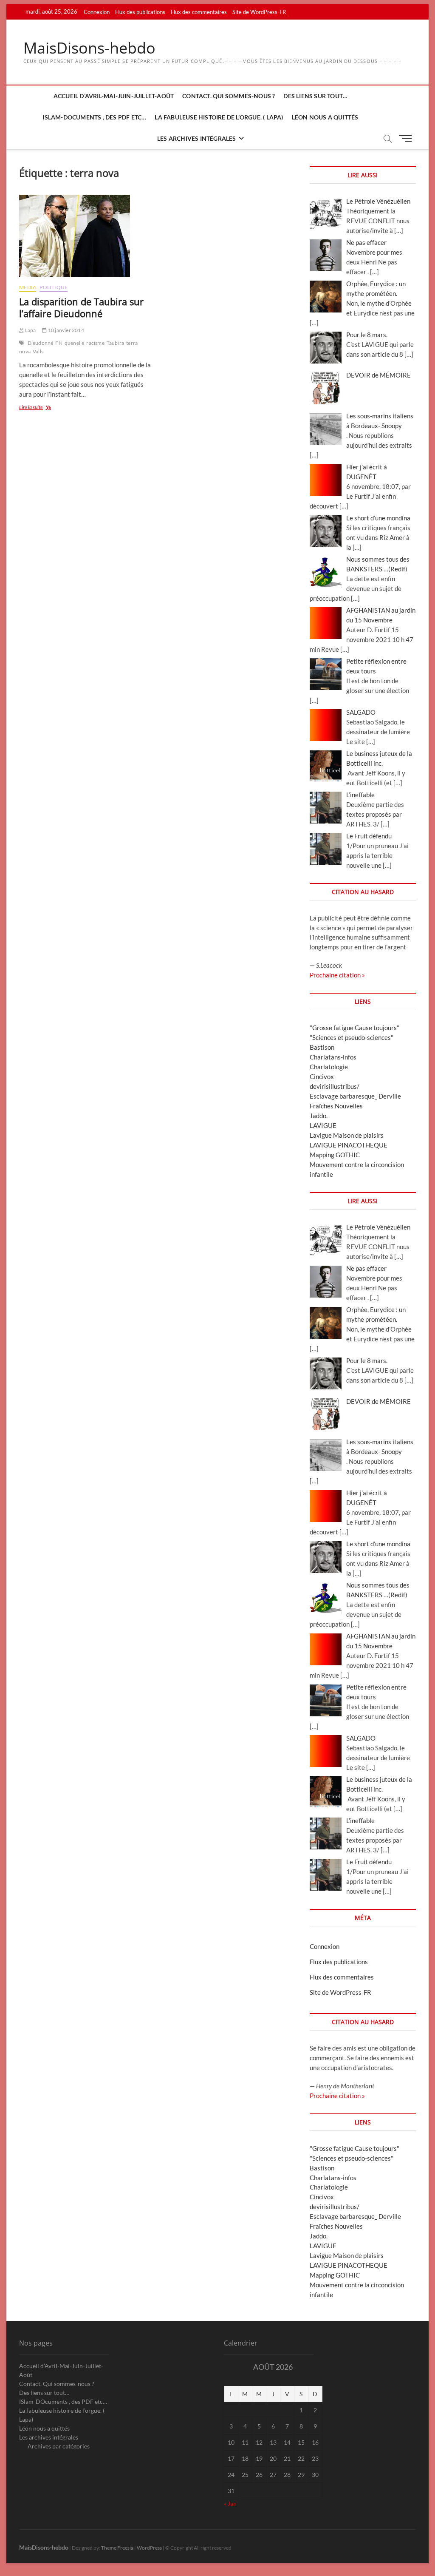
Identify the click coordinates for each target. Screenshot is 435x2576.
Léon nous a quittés (325, 117)
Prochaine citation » (337, 975)
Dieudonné (41, 343)
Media (28, 287)
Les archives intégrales (197, 138)
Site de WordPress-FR (259, 12)
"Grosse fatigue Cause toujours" (354, 1028)
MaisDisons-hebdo (89, 48)
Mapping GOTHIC (335, 1155)
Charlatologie (329, 1067)
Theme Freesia (117, 2548)
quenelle (75, 343)
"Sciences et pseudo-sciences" (352, 1037)
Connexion (97, 12)
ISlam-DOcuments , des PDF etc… (94, 117)
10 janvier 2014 (65, 330)
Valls (38, 351)
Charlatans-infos (333, 1057)
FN (59, 343)
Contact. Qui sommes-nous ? (229, 96)
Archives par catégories (59, 2446)
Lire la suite (42, 408)
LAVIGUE (323, 1125)
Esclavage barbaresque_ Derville (355, 1096)
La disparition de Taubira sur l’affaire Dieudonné (81, 307)
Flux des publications (140, 12)
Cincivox (322, 1076)
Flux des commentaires (199, 12)
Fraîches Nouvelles (336, 1106)
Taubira (115, 343)
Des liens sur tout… (315, 96)
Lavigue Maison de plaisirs (347, 1135)
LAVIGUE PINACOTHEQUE (349, 1145)
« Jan (230, 2504)
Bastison (322, 1047)
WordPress (149, 2548)
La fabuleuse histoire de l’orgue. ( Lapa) (219, 117)
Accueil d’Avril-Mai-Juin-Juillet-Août (114, 96)
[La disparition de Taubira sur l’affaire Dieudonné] (85, 236)
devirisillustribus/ (335, 1086)
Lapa (30, 330)
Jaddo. (319, 1116)
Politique (54, 287)
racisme (95, 343)
